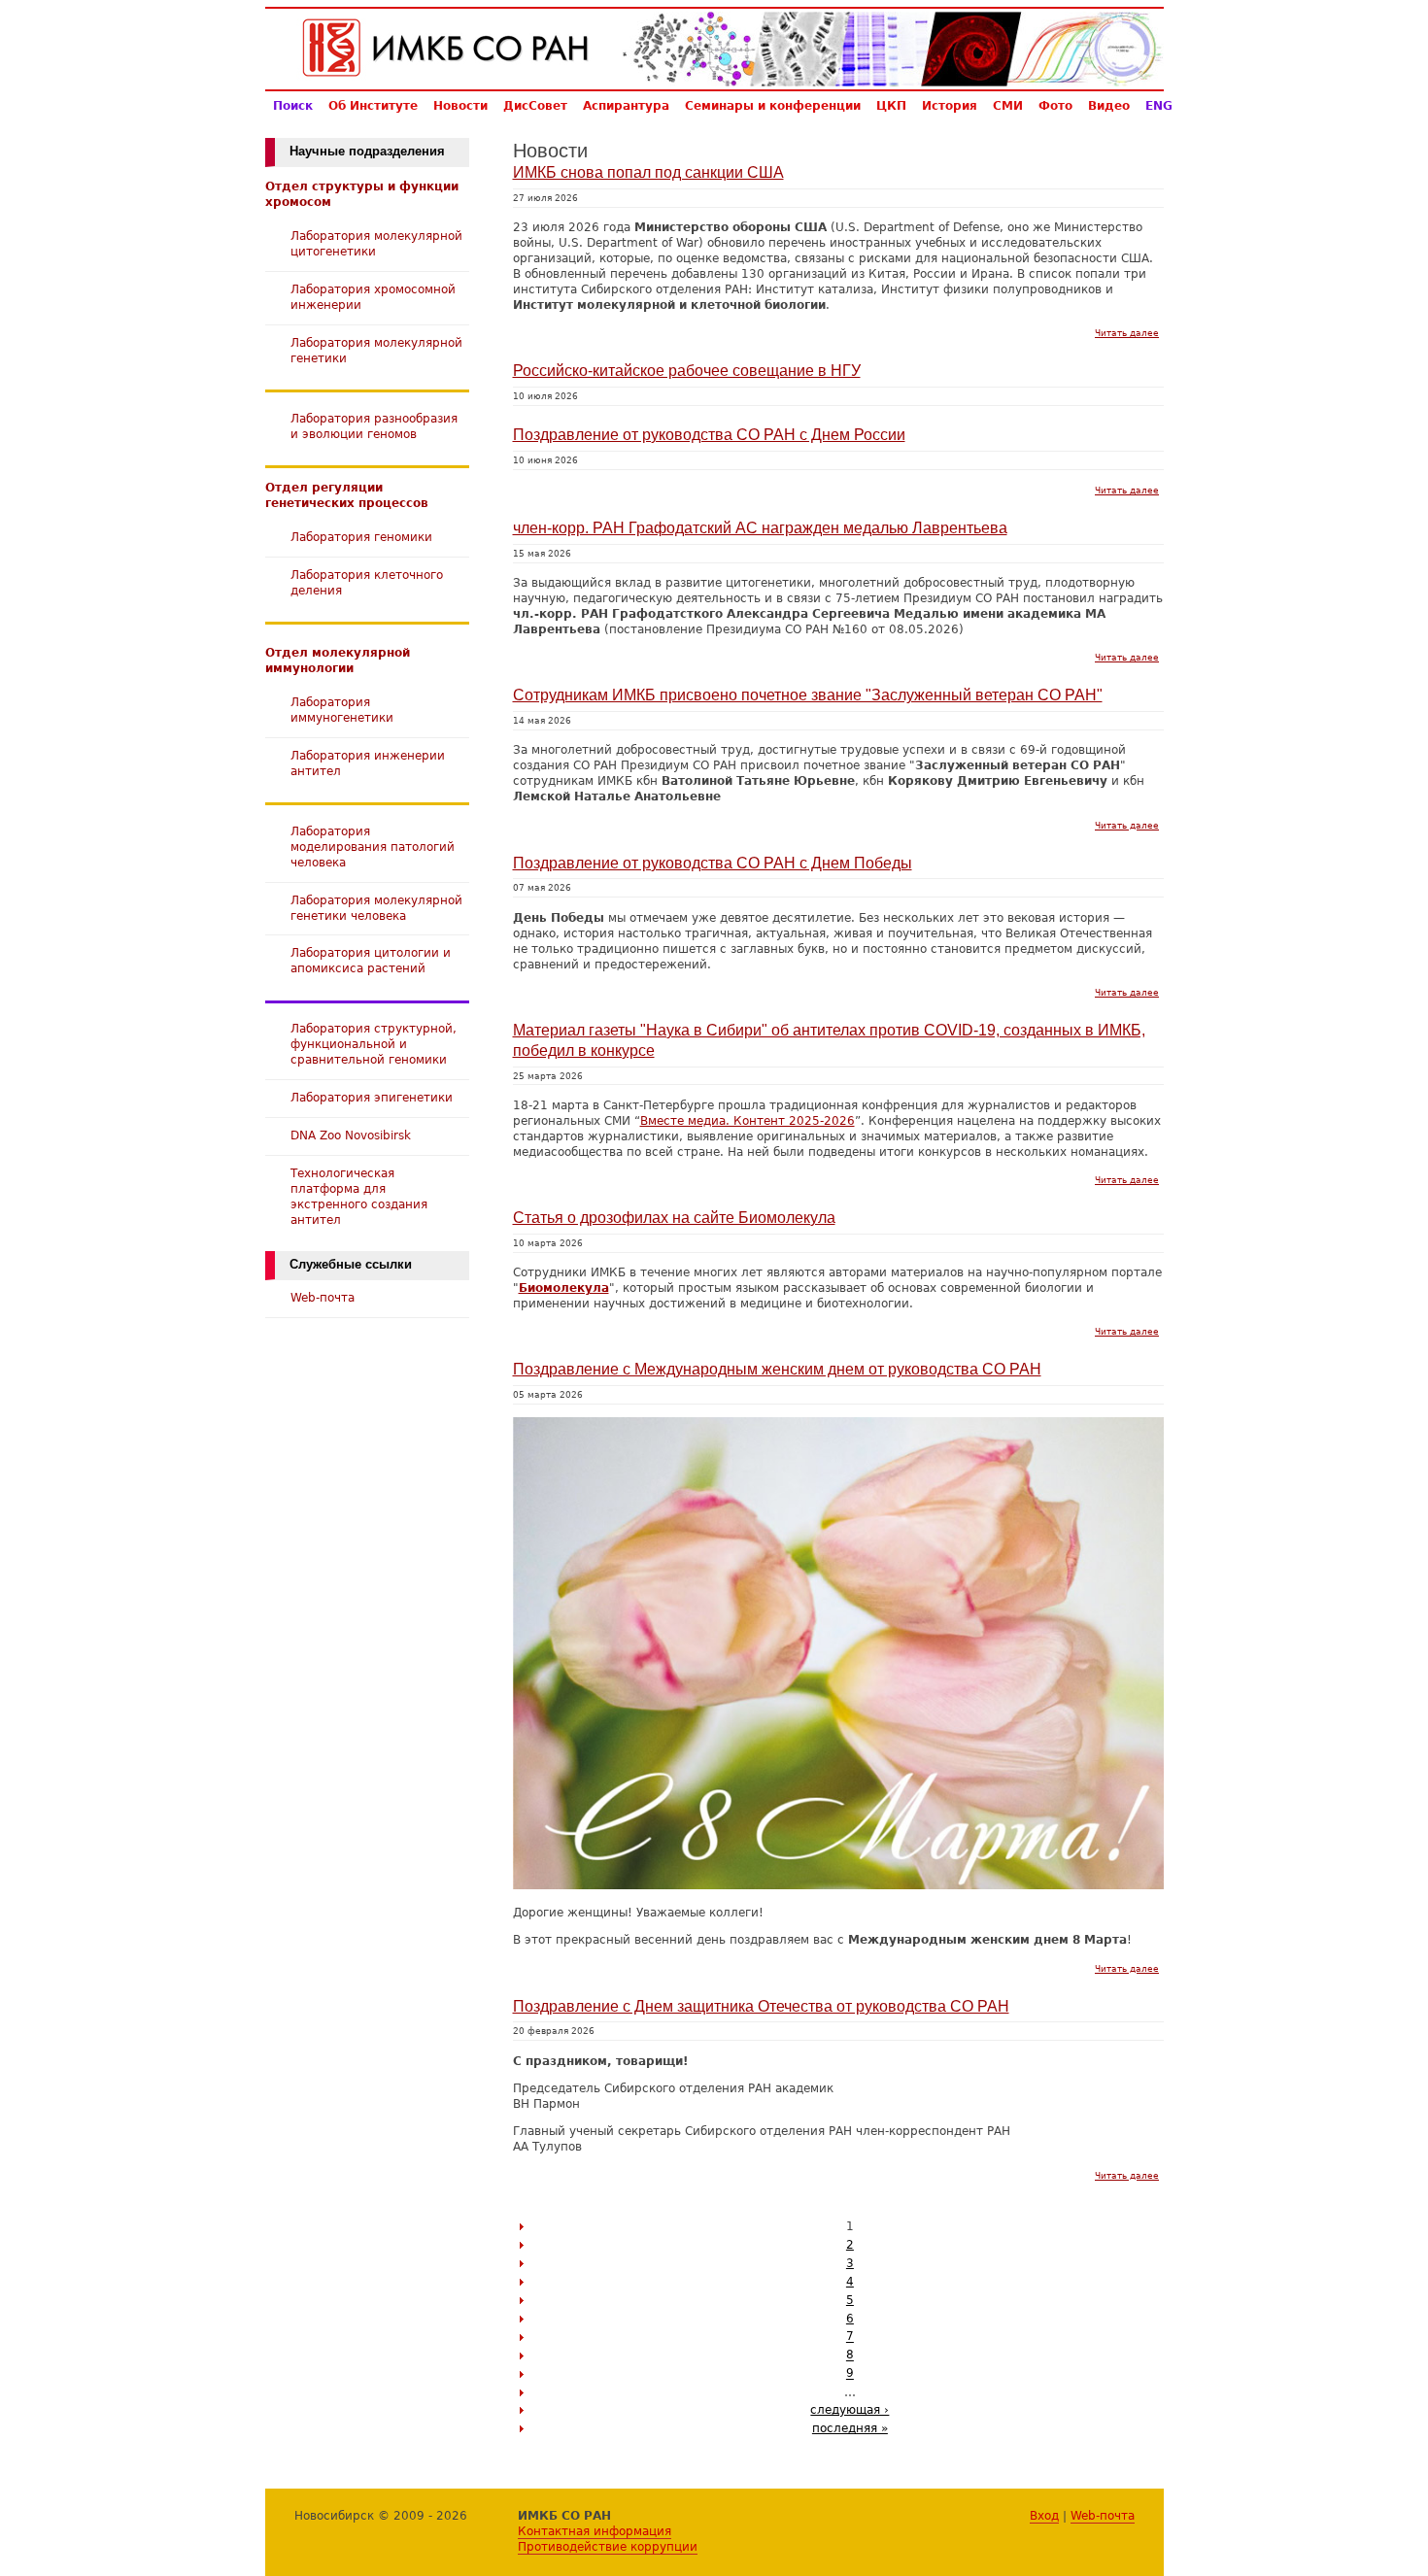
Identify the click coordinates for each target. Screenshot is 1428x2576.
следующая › (850, 2409)
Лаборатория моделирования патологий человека (373, 847)
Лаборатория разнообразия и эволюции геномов (374, 426)
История (950, 105)
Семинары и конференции (773, 105)
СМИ (1008, 105)
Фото (1055, 105)
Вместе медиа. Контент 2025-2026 (748, 1120)
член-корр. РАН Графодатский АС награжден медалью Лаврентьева (760, 528)
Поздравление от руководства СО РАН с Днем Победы (713, 863)
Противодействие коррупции (608, 2546)
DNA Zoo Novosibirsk (351, 1135)
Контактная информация (595, 2531)
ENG (1159, 105)
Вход (1044, 2515)
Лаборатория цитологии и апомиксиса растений (371, 960)
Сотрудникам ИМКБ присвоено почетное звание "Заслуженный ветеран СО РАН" (808, 695)
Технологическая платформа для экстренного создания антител (359, 1196)
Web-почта (323, 1297)
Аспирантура (626, 105)
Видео (1109, 105)
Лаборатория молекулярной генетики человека (376, 908)
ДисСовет (535, 105)
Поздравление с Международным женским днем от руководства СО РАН (777, 1369)
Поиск (293, 105)
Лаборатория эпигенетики (372, 1097)
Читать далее (1127, 333)
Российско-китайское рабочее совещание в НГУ (687, 371)
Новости (460, 105)
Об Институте (373, 105)
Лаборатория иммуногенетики (342, 710)
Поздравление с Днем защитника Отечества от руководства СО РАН (761, 2006)
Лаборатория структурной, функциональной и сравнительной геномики (374, 1044)
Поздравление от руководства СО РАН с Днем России (709, 435)
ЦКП (891, 105)
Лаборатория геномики (361, 537)
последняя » (850, 2428)
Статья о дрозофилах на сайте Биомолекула (674, 1218)
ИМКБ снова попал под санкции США (648, 172)
